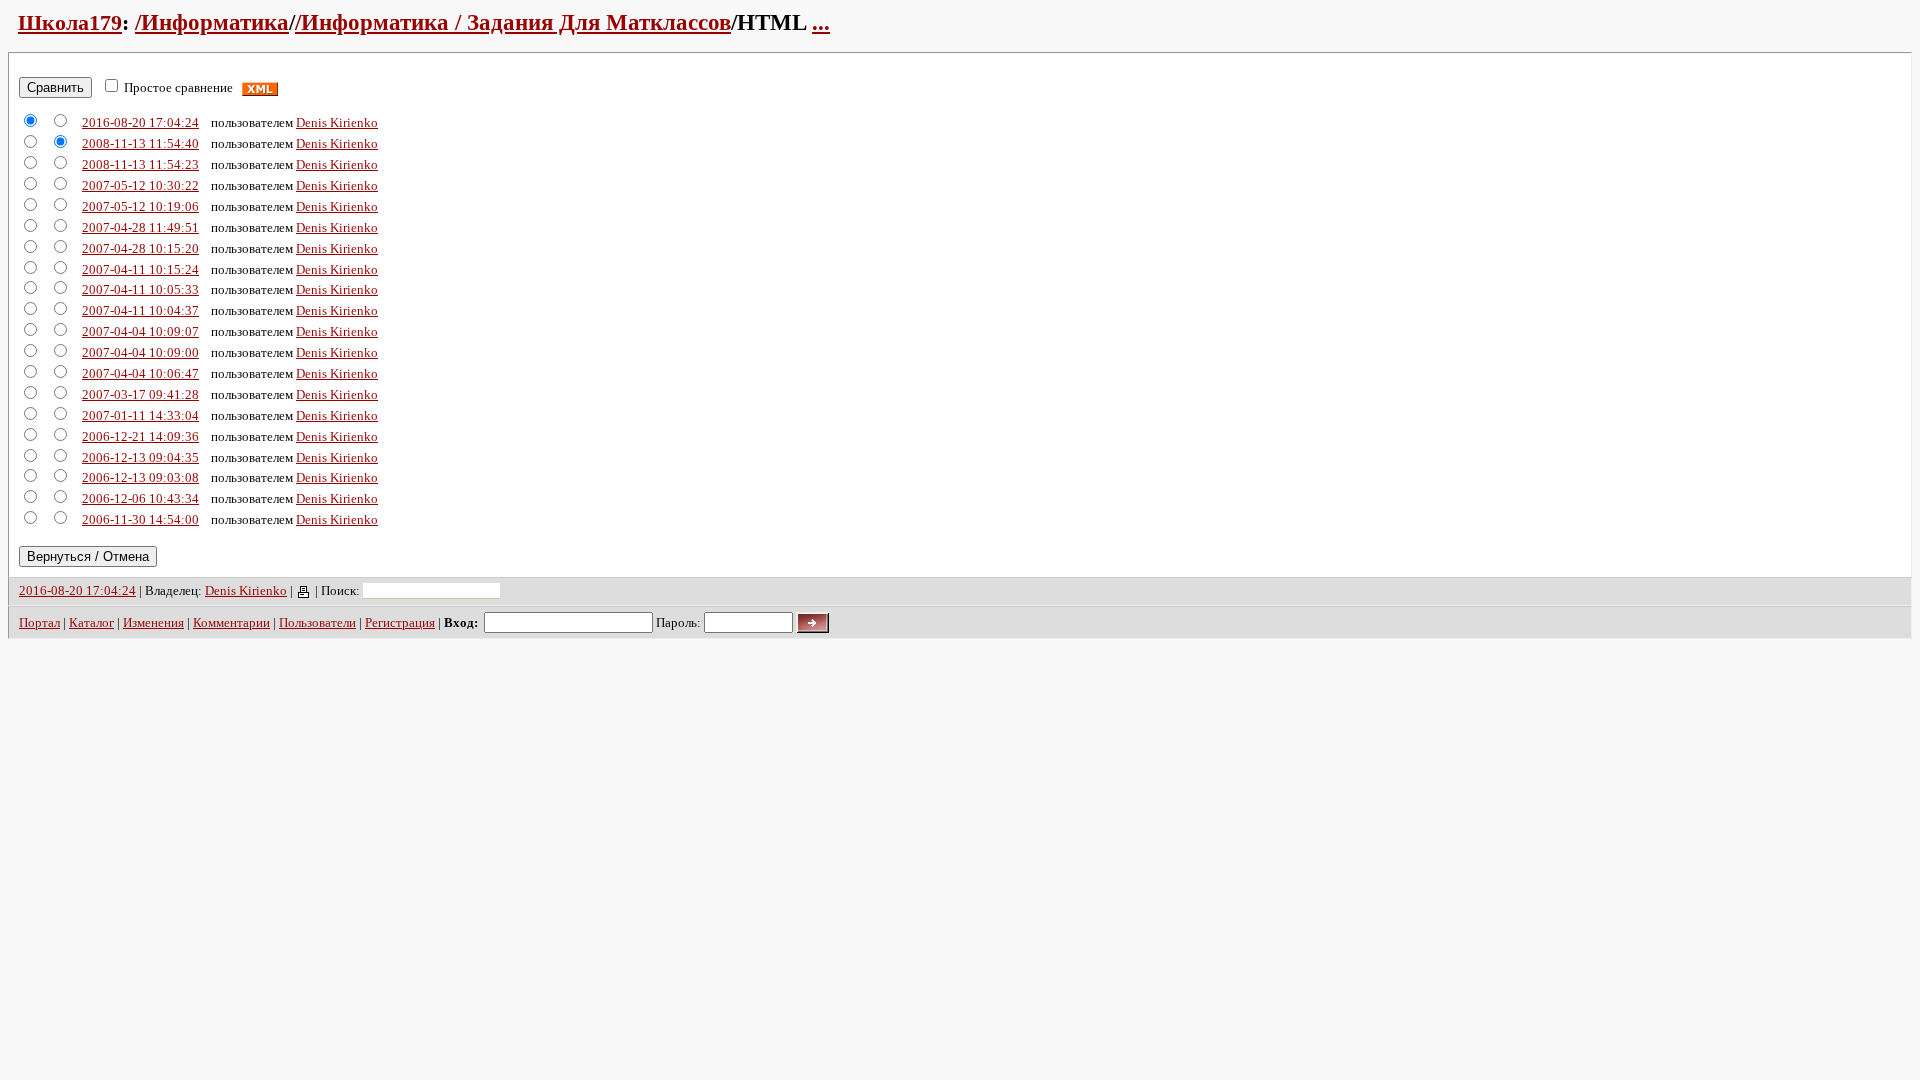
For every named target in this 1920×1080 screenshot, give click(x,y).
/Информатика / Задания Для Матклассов (513, 22)
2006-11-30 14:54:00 (140, 519)
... (821, 22)
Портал (39, 622)
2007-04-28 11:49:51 (140, 227)
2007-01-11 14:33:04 (140, 415)
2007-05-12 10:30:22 (140, 185)
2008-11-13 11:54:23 (140, 164)
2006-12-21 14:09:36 (140, 436)
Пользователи (317, 622)
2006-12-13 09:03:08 (140, 477)
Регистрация (400, 622)
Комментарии (231, 622)
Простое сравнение (178, 87)
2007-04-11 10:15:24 (140, 269)
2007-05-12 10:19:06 (140, 206)
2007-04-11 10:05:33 (140, 289)
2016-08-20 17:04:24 (140, 122)
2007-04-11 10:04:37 (140, 310)
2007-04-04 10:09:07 (140, 331)
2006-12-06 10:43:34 (140, 498)
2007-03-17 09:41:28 (140, 394)
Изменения (153, 622)
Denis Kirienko (337, 122)
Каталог (91, 622)
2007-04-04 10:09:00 (140, 352)
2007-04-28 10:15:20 (140, 248)
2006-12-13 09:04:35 (140, 457)
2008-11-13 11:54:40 (140, 143)
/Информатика (212, 22)
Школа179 (70, 22)
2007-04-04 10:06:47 (140, 373)
